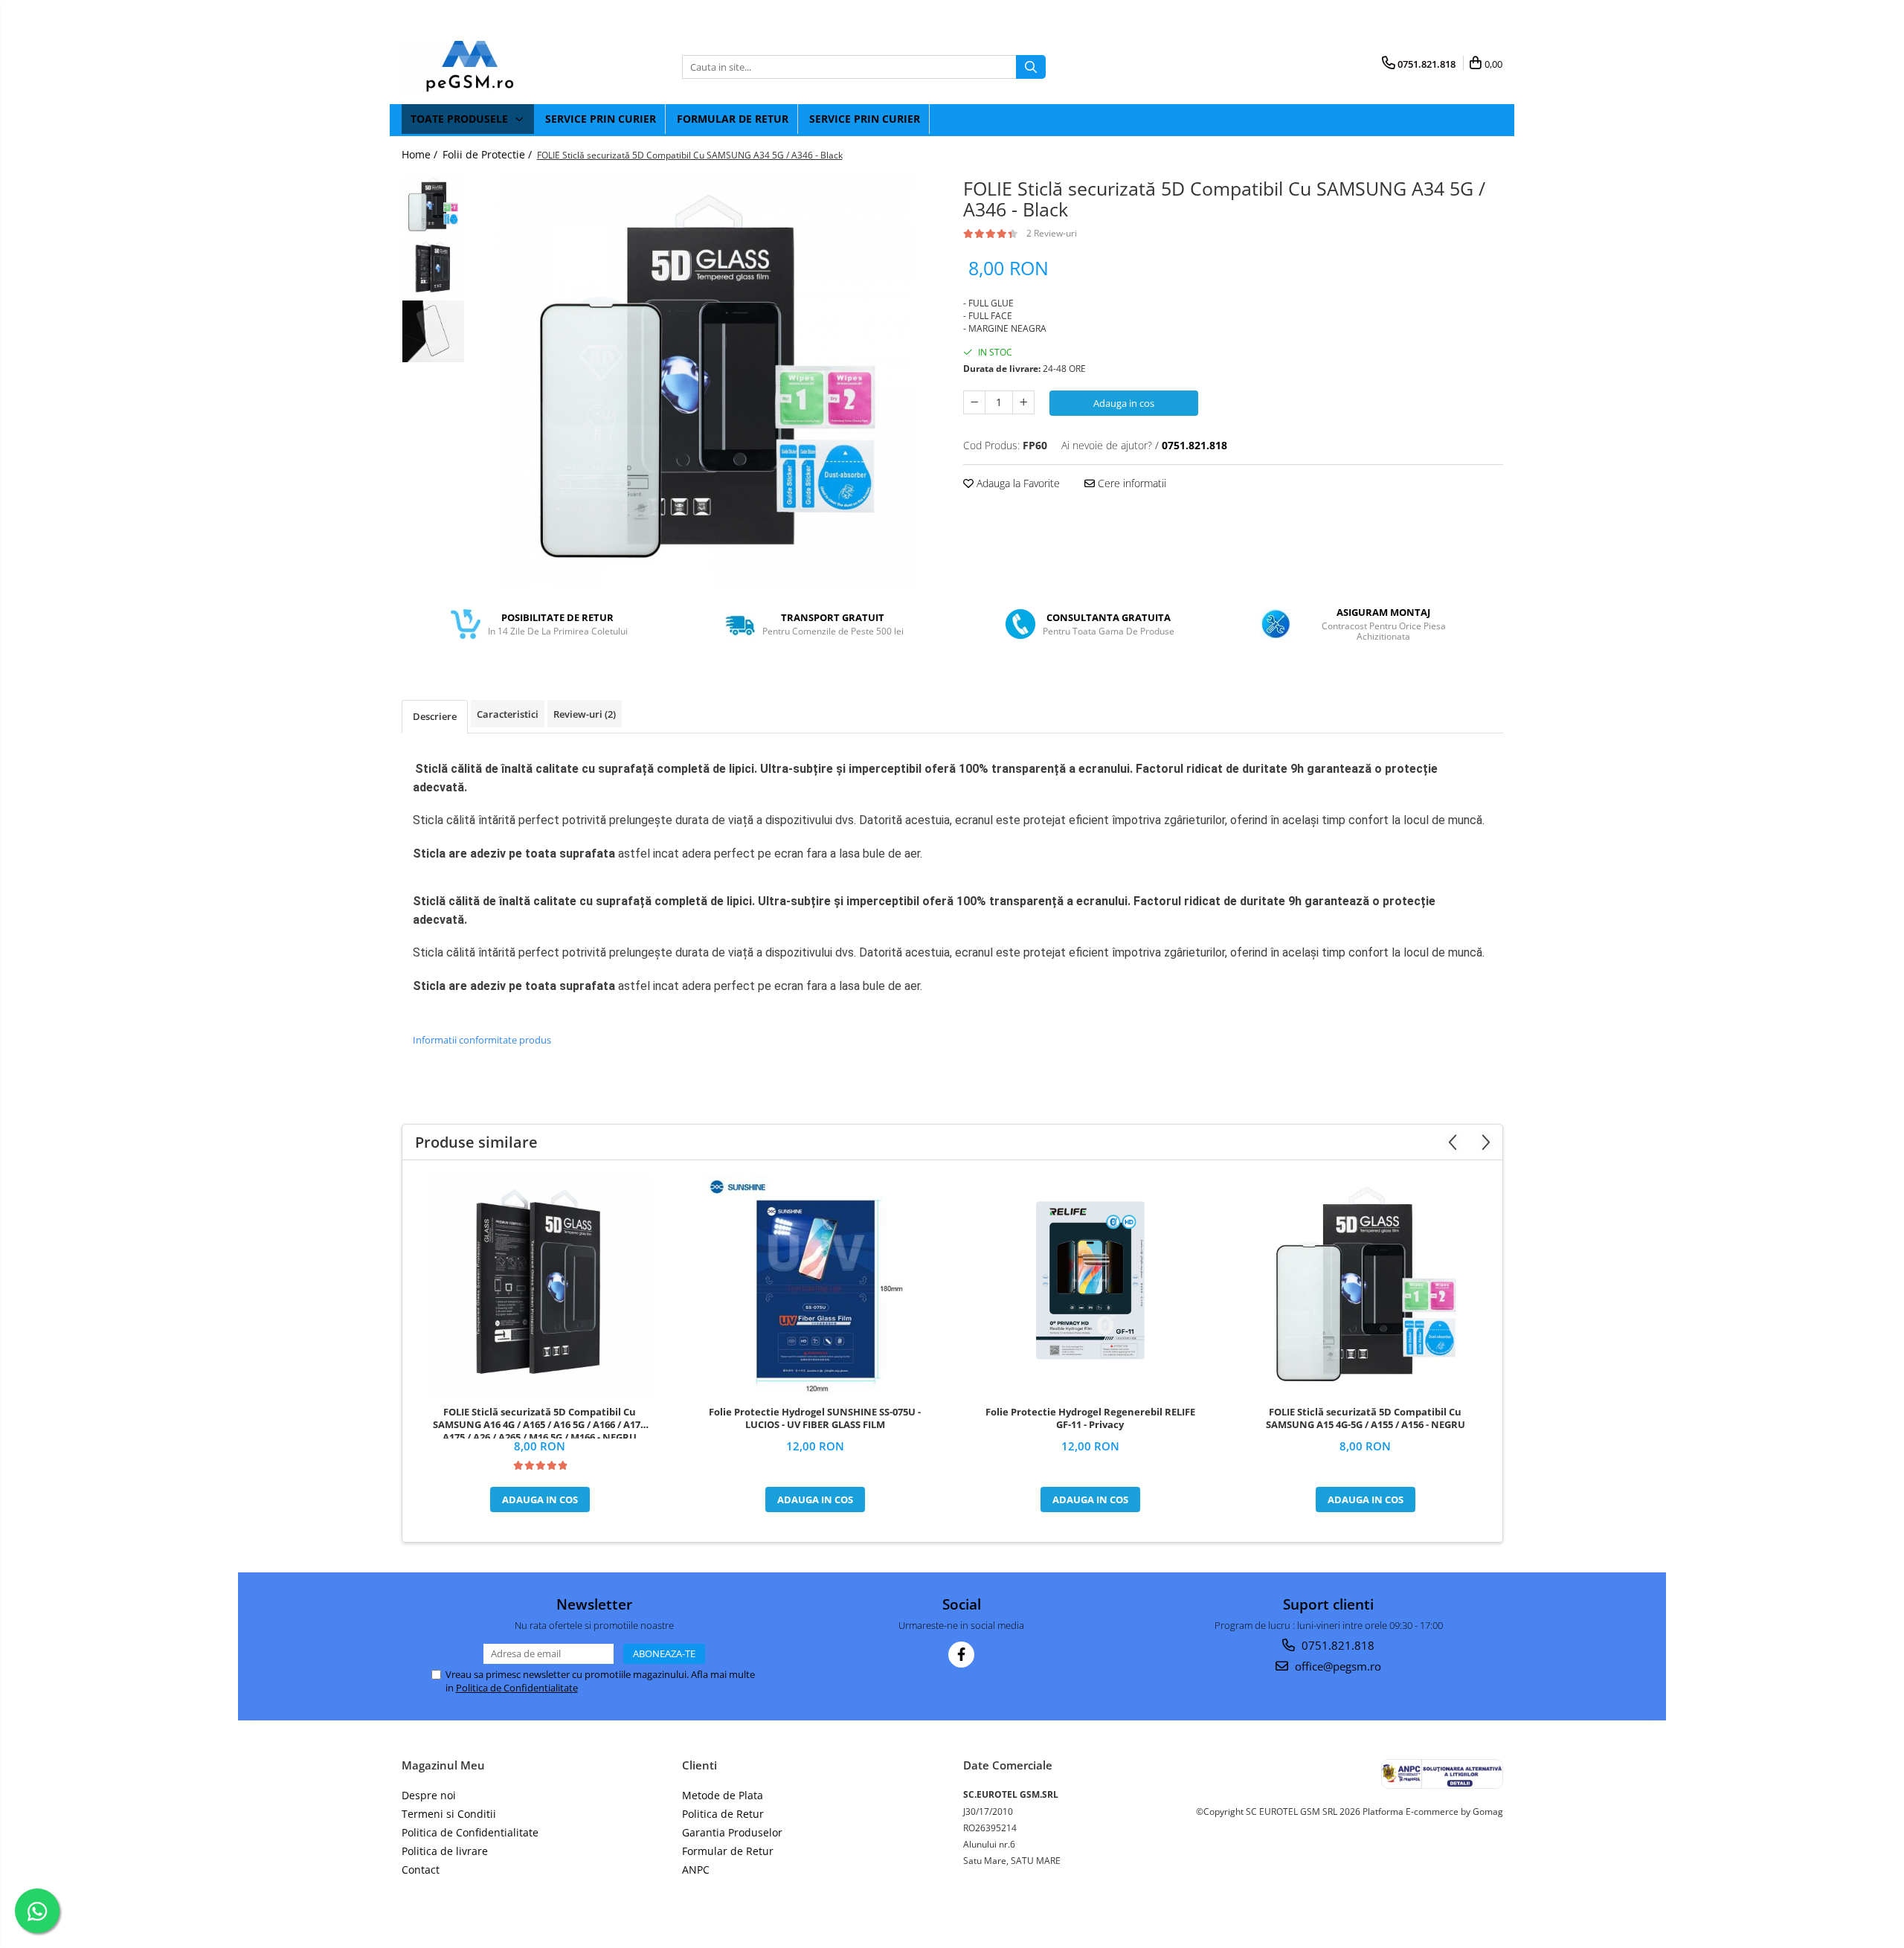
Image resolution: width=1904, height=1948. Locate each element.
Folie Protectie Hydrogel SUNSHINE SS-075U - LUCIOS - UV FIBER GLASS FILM (815, 1418)
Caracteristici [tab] (508, 714)
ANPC (696, 1870)
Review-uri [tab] (585, 714)
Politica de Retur (723, 1814)
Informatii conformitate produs (482, 1040)
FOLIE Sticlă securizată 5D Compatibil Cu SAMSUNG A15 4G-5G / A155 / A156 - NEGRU (1366, 1418)
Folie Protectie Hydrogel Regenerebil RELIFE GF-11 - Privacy (1090, 1418)
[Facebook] (961, 1655)
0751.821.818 (1337, 1645)
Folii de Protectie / (489, 154)
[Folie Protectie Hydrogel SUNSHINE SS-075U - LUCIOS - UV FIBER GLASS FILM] (815, 1287)
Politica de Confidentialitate (517, 1688)
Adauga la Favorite (1017, 483)
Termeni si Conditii (449, 1814)
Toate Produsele (461, 119)
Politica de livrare (445, 1851)
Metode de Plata (723, 1795)
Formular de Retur (733, 119)
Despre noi (429, 1795)
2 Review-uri (1052, 233)
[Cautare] (1031, 67)
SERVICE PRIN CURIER (601, 119)
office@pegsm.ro (1337, 1666)
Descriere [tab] (435, 716)
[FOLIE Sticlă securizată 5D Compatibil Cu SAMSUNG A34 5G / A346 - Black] (707, 382)
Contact (421, 1870)
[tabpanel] (707, 382)
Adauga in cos (1124, 403)
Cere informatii (1130, 483)
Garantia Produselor (732, 1832)
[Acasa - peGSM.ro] (476, 67)
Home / (421, 154)
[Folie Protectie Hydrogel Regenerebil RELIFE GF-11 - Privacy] (1090, 1287)
